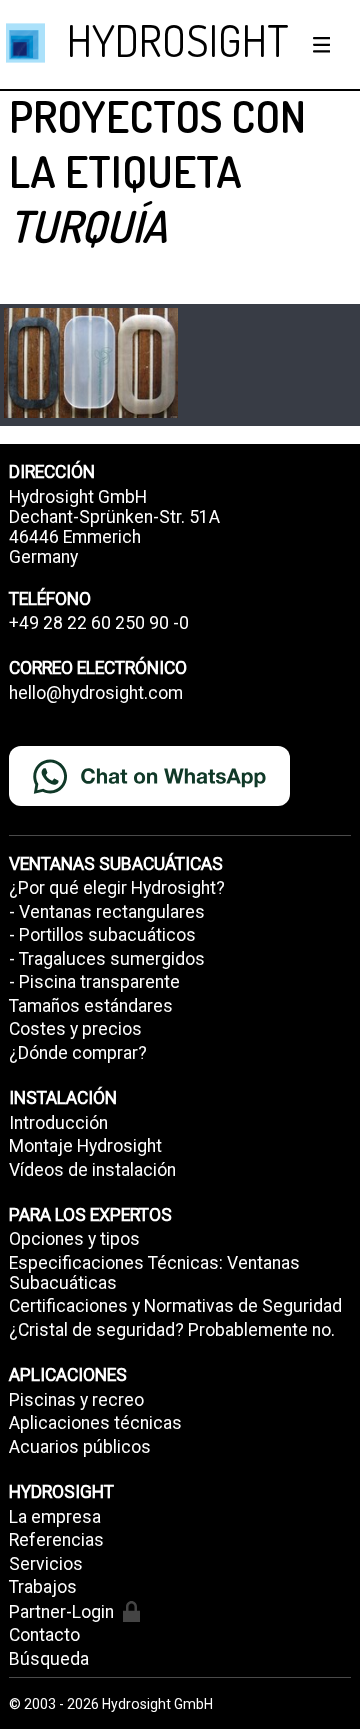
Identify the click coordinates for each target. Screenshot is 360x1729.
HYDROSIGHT (178, 39)
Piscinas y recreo (76, 1400)
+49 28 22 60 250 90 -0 (99, 623)
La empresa (55, 1517)
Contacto (44, 1635)
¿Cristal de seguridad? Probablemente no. (172, 1330)
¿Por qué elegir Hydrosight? (117, 888)
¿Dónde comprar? (78, 1053)
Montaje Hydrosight (85, 1146)
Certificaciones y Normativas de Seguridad (175, 1306)
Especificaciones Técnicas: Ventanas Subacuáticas (154, 1273)
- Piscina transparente (94, 982)
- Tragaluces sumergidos (107, 959)
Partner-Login (61, 1612)
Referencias (56, 1540)
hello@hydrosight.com (96, 693)
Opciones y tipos (74, 1239)
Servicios (46, 1564)
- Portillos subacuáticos (102, 935)
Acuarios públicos (80, 1447)
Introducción (58, 1123)
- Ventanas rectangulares (107, 912)
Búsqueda (49, 1659)
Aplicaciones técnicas (95, 1423)
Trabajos (43, 1587)
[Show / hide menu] (322, 45)
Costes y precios (75, 1029)
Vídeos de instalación (92, 1170)
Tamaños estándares (91, 1006)
